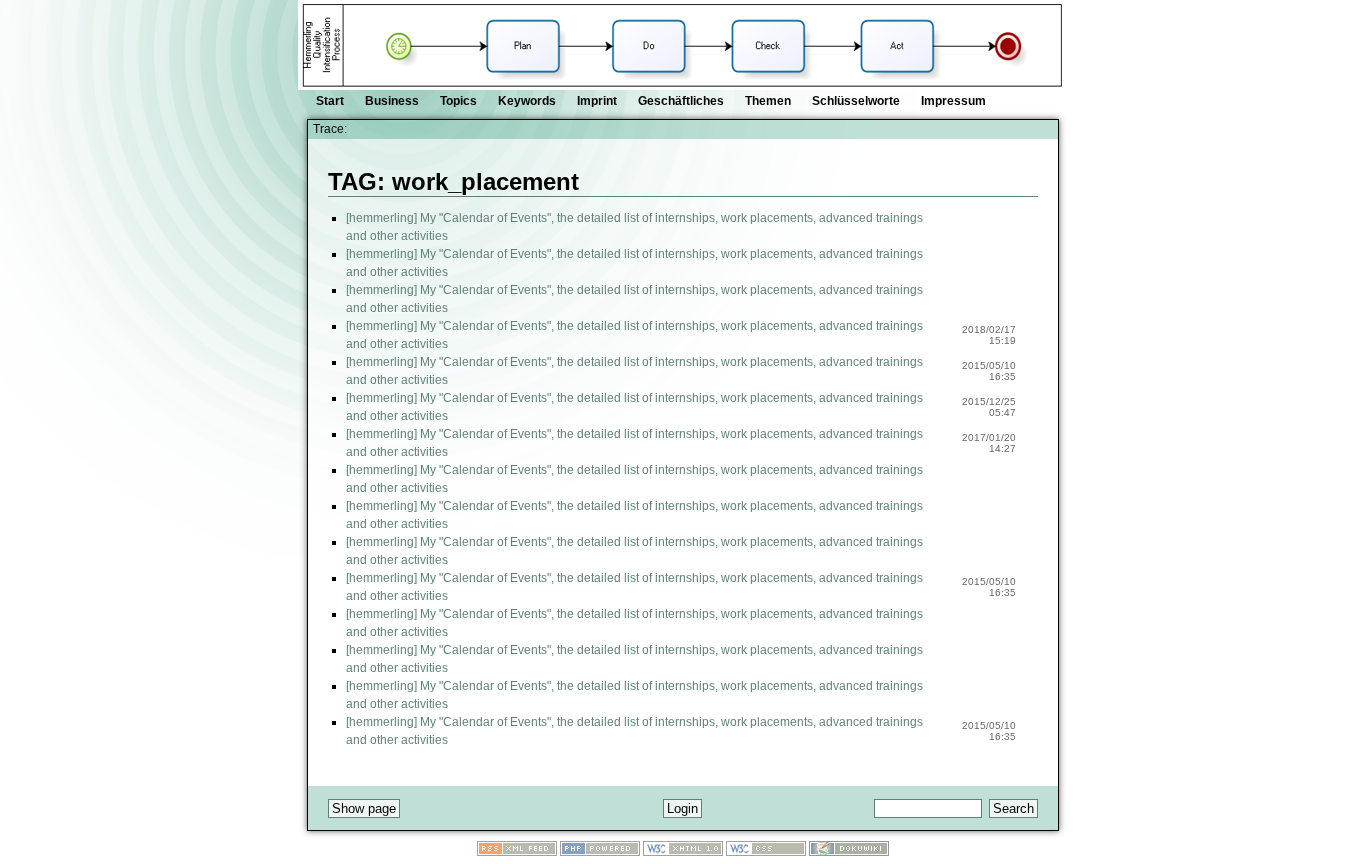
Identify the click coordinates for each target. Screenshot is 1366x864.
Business (392, 101)
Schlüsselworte (856, 101)
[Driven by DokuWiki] (849, 852)
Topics (458, 101)
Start (330, 101)
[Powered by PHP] (600, 852)
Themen (768, 101)
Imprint (597, 101)
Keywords (527, 101)
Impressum (953, 101)
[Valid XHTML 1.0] (683, 852)
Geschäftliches (681, 101)
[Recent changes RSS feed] (517, 852)
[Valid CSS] (766, 852)
